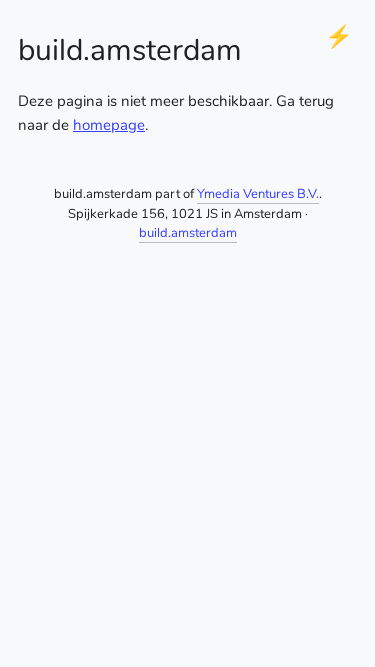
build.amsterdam (188, 233)
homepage (109, 125)
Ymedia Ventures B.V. (258, 194)
